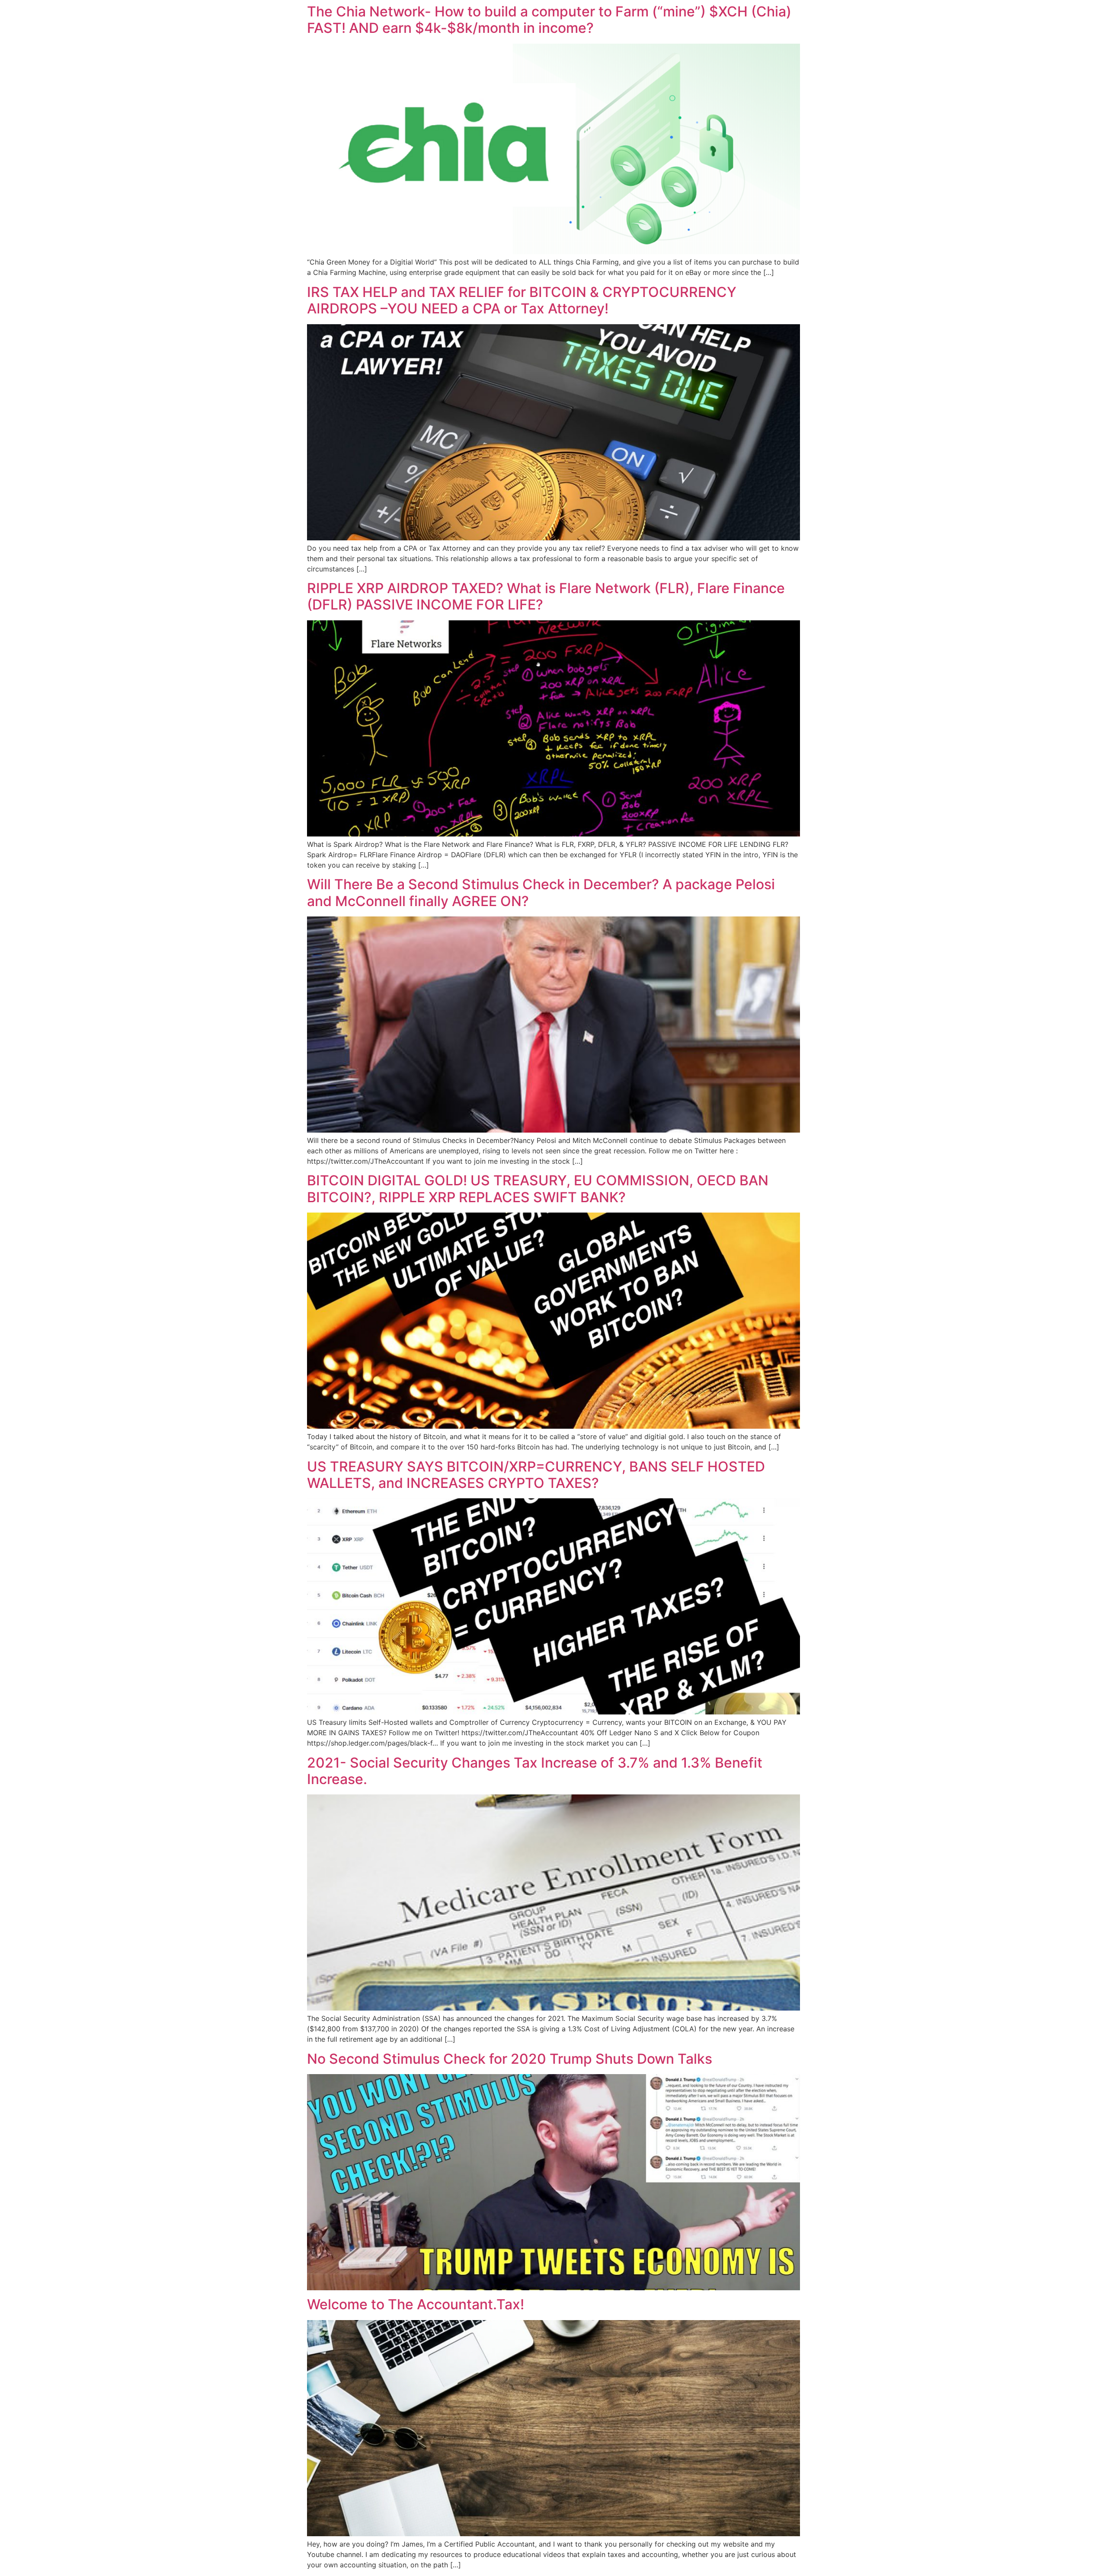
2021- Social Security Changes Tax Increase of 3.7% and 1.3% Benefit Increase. (535, 1771)
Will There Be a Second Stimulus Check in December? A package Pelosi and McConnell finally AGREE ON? (541, 892)
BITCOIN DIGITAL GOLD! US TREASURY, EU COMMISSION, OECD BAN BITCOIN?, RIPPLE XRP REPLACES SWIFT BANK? (538, 1189)
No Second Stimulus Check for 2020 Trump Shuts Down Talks (510, 2059)
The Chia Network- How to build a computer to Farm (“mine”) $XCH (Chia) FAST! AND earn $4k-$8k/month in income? (549, 20)
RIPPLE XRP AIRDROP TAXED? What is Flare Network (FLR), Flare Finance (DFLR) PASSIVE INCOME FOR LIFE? (546, 596)
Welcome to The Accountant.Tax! (416, 2304)
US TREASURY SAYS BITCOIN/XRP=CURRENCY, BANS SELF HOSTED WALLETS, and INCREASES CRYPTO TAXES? (536, 1475)
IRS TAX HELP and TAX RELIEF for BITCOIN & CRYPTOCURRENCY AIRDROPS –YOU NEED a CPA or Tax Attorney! (522, 300)
